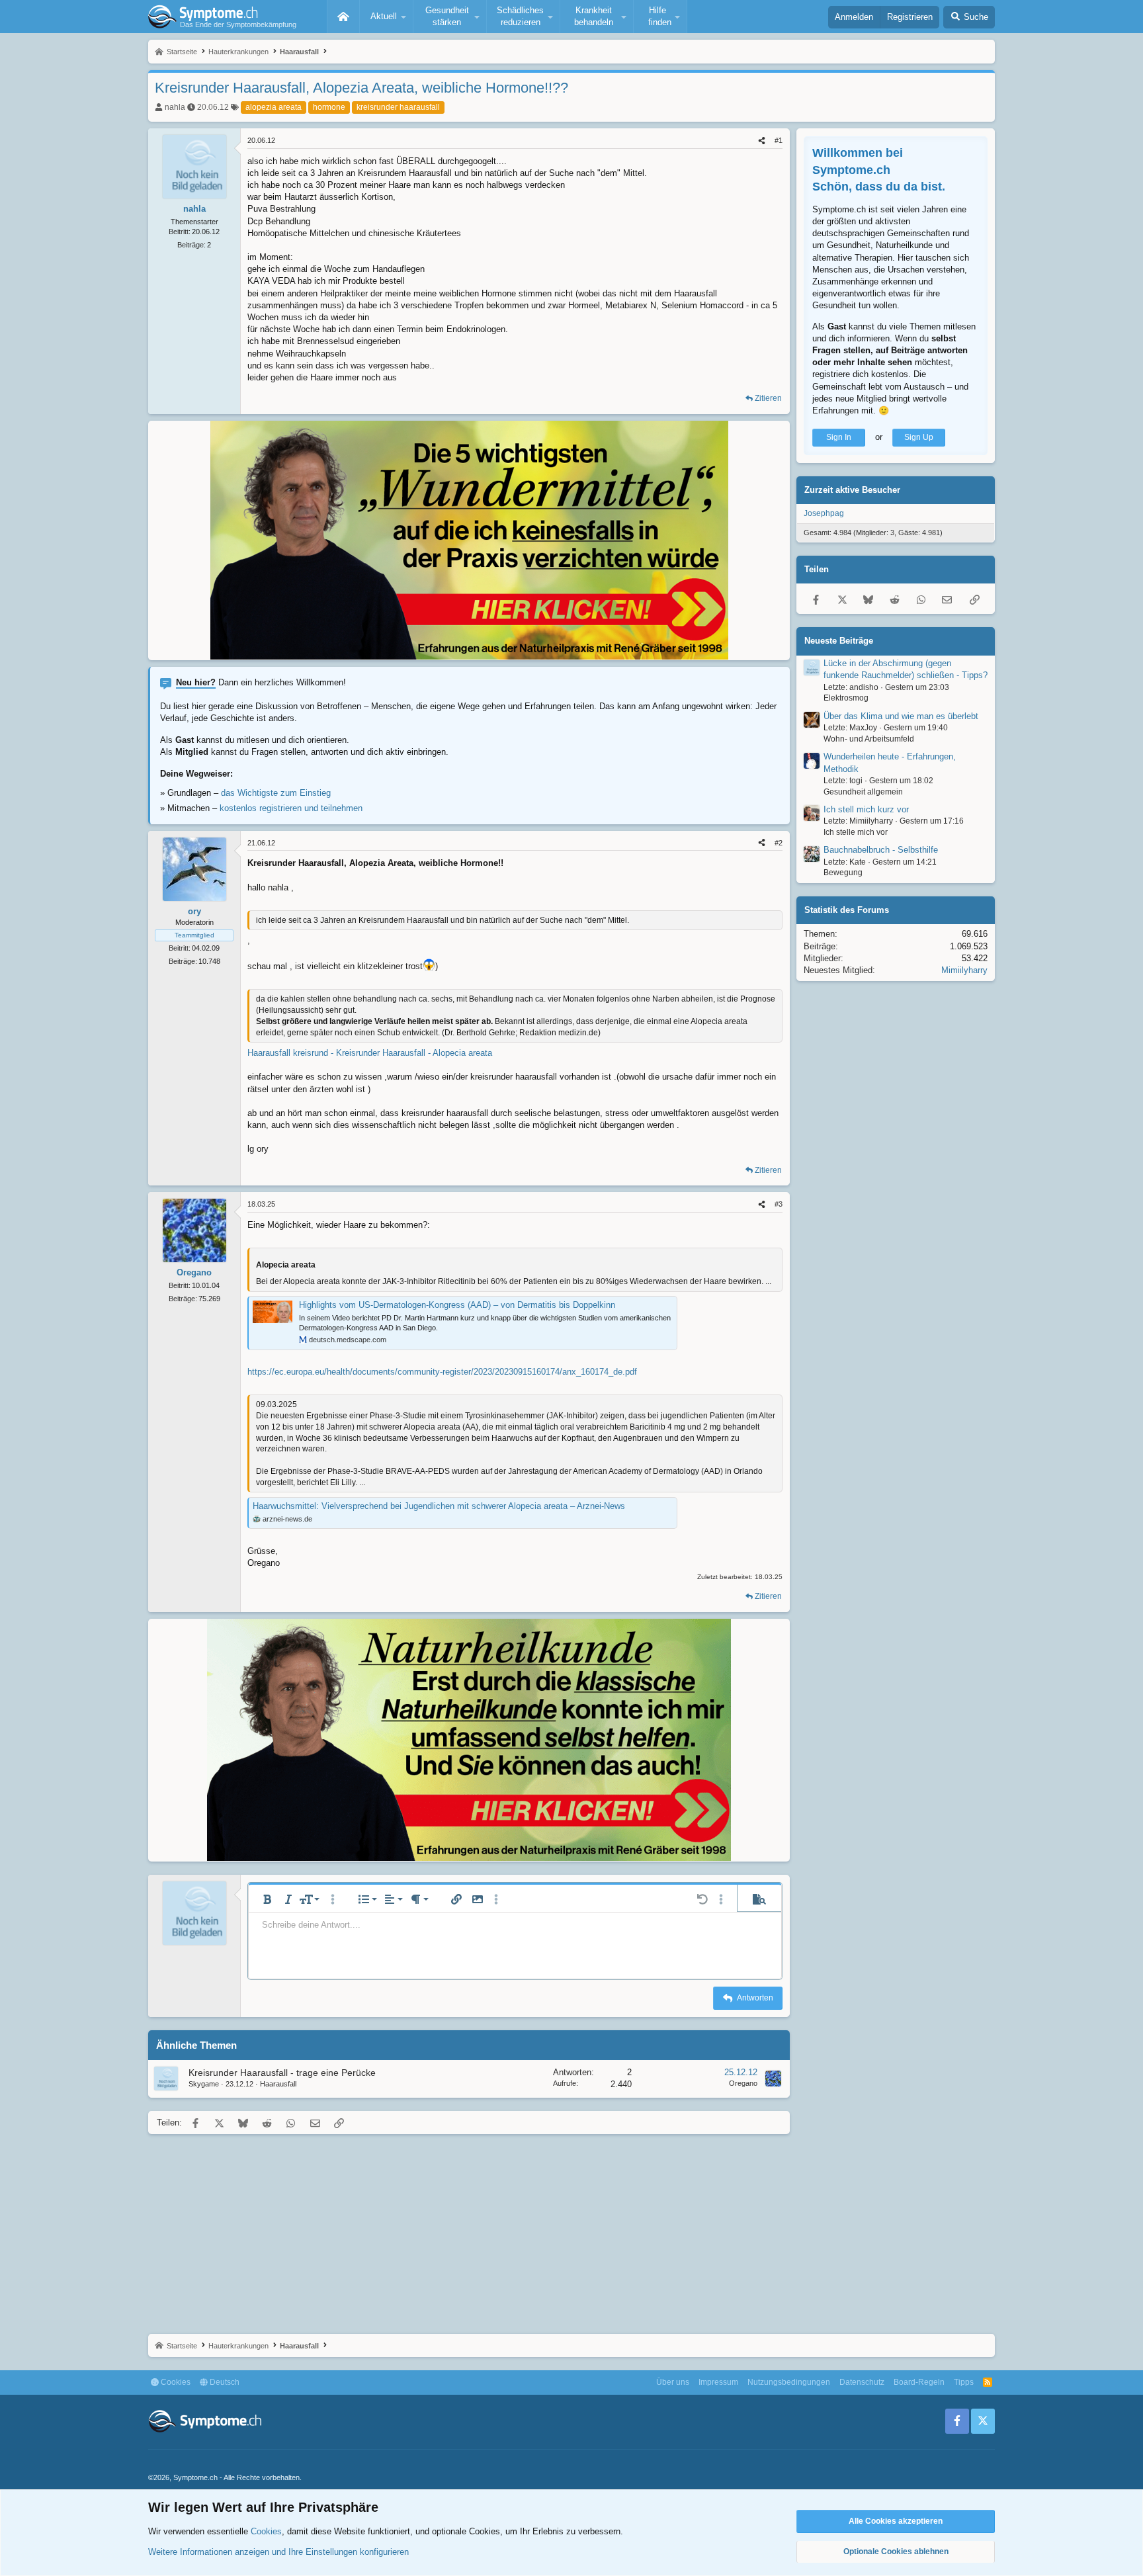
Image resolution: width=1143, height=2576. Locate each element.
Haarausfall (278, 2084)
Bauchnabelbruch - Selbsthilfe (881, 850)
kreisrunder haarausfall (398, 107)
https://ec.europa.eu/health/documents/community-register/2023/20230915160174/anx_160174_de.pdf (442, 1372)
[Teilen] (762, 141)
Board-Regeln (919, 2382)
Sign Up (919, 437)
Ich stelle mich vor (856, 832)
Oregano (743, 2083)
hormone (329, 107)
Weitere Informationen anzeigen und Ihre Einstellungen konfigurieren (278, 2552)
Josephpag (824, 513)
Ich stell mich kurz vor (866, 809)
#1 (779, 140)
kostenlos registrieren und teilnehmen (291, 808)
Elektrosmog (846, 698)
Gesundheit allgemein (863, 791)
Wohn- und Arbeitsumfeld (869, 739)
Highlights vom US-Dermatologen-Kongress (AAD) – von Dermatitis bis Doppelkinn (457, 1305)
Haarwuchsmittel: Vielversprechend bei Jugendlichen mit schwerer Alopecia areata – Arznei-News (439, 1506)
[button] (386, 17)
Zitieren (768, 398)
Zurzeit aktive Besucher (852, 490)
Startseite (343, 17)
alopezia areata (274, 107)
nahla (175, 107)
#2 (779, 843)
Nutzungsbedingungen (789, 2382)
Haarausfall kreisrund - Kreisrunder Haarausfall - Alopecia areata (370, 1053)
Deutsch (224, 2382)
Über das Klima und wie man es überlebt (901, 716)
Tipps (964, 2382)
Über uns (673, 2382)
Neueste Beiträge (839, 641)
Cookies (175, 2382)
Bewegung (843, 873)
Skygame (204, 2084)
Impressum (718, 2382)
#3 (779, 1204)
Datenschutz (862, 2382)
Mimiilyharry (964, 970)
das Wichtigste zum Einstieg (276, 793)
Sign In (839, 437)
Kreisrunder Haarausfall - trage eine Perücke (282, 2073)
